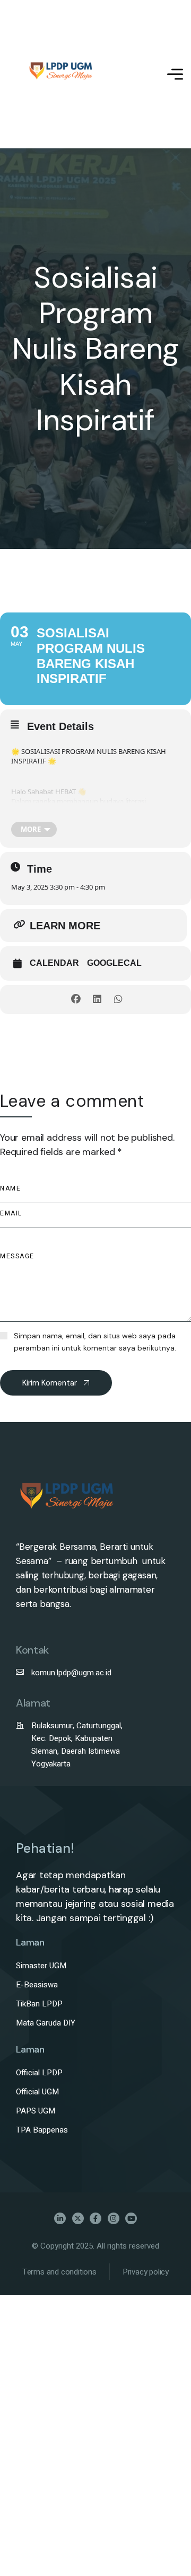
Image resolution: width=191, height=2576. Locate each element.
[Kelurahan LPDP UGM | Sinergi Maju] (61, 74)
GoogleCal (114, 963)
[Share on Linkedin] (97, 1000)
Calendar (54, 963)
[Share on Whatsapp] (118, 1000)
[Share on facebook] (76, 1000)
